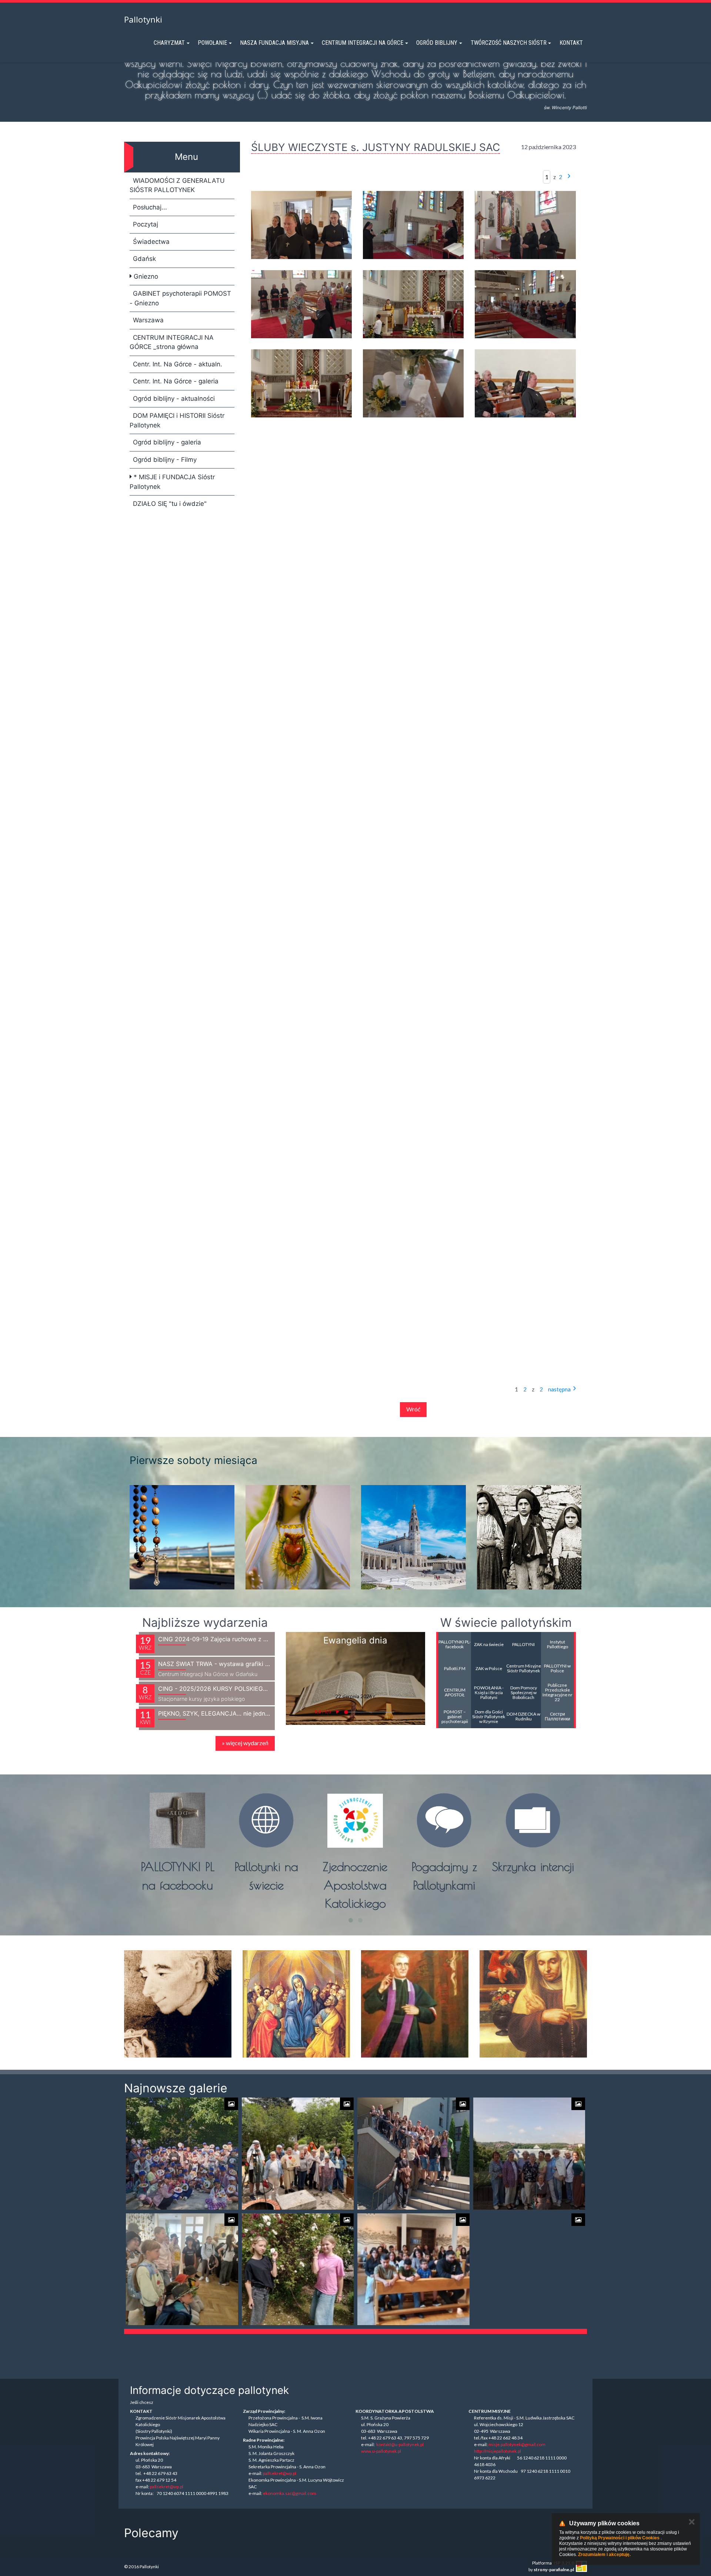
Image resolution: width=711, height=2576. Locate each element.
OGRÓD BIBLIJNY (437, 43)
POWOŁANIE (212, 43)
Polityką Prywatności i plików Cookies (620, 2538)
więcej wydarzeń (245, 1743)
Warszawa (148, 320)
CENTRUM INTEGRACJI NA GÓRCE (363, 43)
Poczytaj (146, 224)
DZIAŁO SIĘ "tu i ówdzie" (170, 504)
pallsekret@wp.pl (167, 2487)
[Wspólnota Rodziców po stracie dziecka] (299, 2533)
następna (559, 1389)
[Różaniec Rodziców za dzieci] (491, 2533)
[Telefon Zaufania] (363, 2533)
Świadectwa (151, 242)
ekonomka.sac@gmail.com (290, 2493)
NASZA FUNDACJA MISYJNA (274, 43)
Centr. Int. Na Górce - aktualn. (178, 364)
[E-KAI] (235, 2533)
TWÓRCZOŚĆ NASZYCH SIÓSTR (509, 43)
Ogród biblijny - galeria (167, 442)
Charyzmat (169, 43)
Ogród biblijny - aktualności (174, 399)
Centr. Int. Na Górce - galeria (176, 381)
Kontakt (571, 43)
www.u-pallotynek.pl (381, 2451)
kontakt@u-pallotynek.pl (400, 2444)
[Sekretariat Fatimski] (427, 2533)
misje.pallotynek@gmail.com (517, 2444)
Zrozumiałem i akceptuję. (604, 2555)
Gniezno (145, 276)
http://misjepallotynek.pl (498, 2451)
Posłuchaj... (150, 207)
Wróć (413, 1409)
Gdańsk (144, 259)
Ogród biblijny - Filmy (165, 460)
